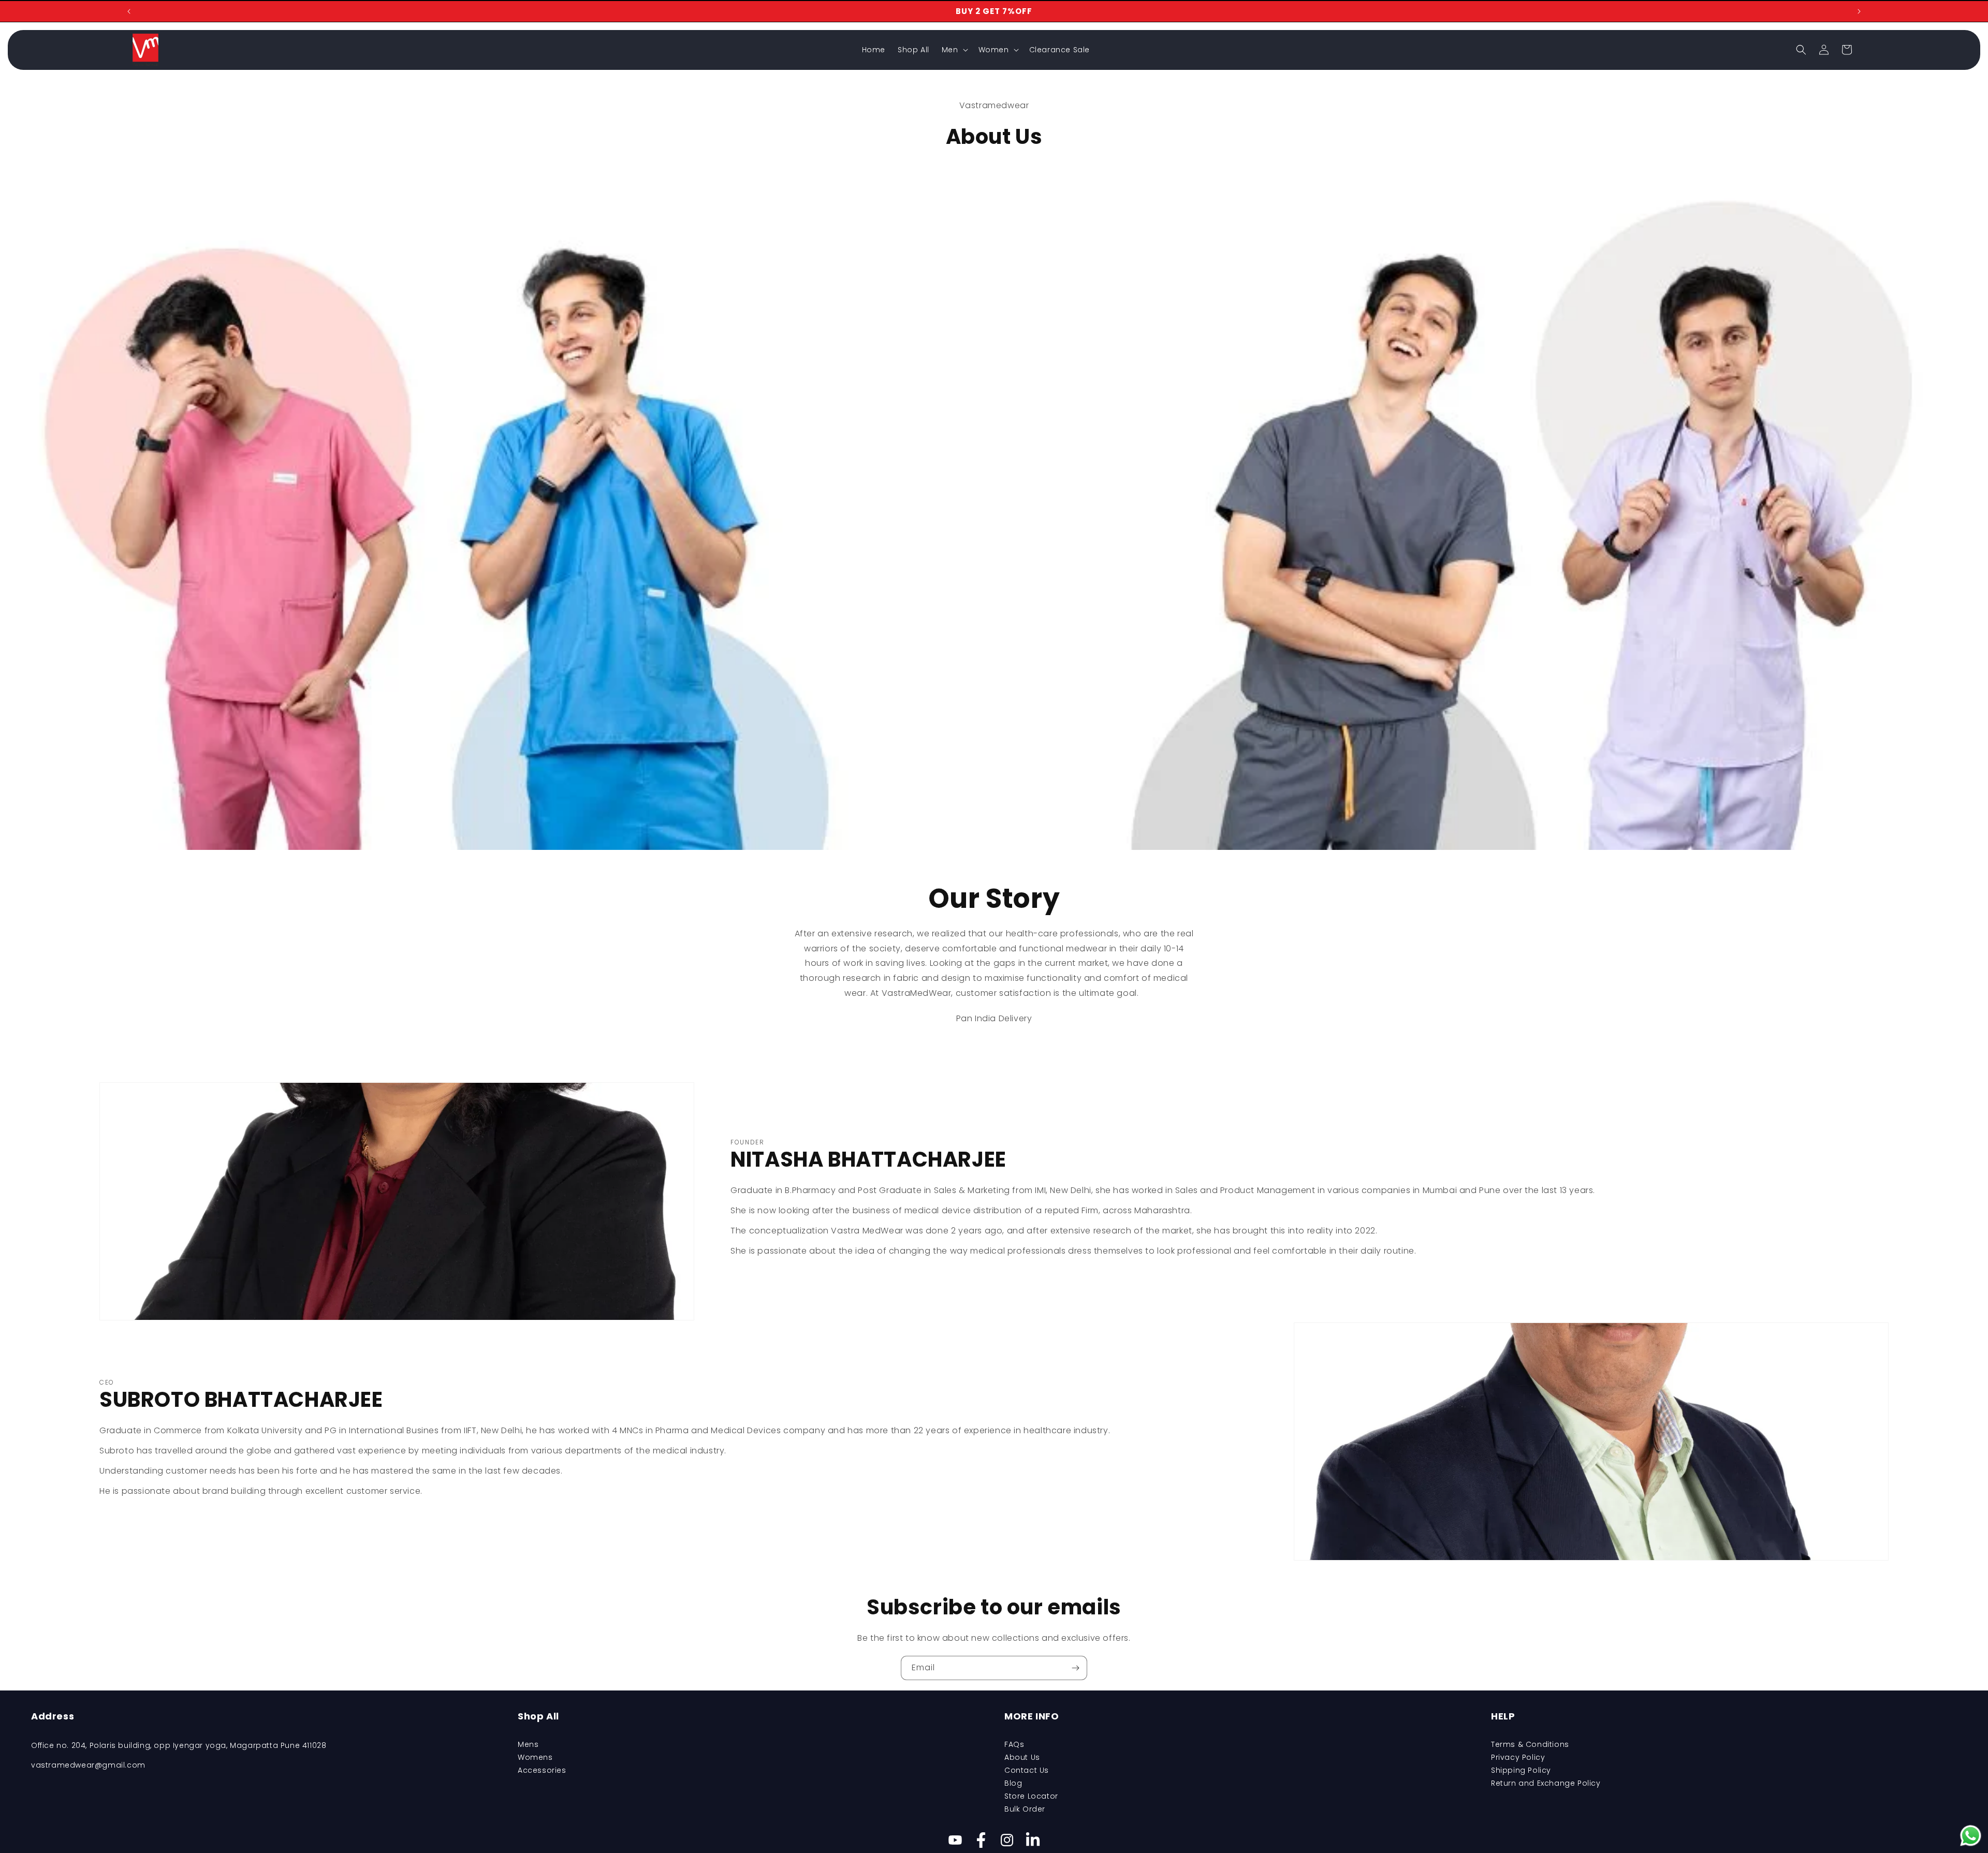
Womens (535, 1757)
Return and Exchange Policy (1546, 1783)
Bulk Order (1025, 1809)
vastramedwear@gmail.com (88, 1765)
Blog (1013, 1783)
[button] (954, 50)
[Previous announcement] (129, 11)
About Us (1022, 1757)
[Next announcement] (1859, 11)
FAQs (1014, 1744)
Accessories (542, 1770)
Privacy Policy (1518, 1757)
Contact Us (1027, 1770)
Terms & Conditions (1530, 1744)
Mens (528, 1744)
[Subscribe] (1075, 1668)
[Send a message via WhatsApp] (1971, 1836)
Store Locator (1031, 1796)
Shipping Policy (1521, 1770)
